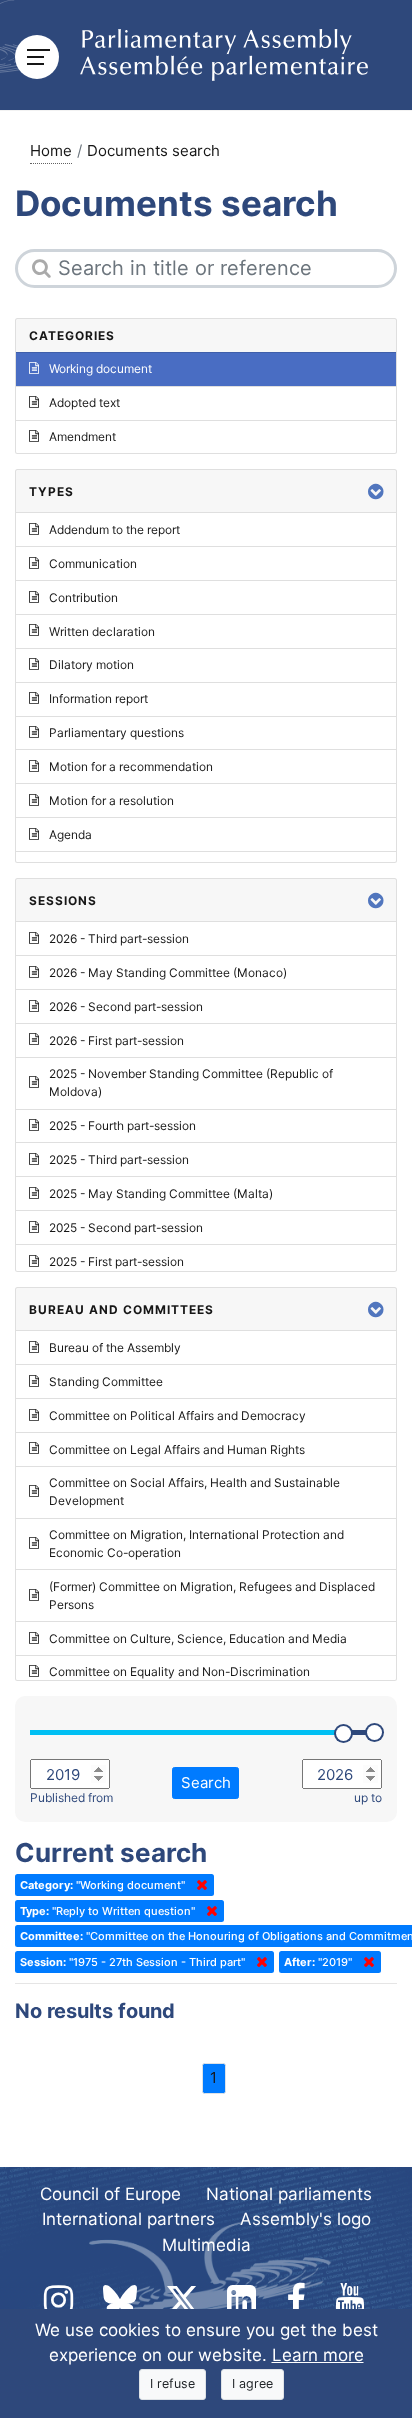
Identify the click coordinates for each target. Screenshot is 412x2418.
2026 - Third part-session (119, 938)
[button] (376, 491)
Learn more (318, 2355)
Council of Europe (110, 2194)
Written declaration (102, 631)
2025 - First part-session (116, 1261)
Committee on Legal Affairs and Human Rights (177, 1449)
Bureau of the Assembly (115, 1347)
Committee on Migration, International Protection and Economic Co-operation (196, 1543)
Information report (98, 698)
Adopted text (84, 402)
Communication (93, 563)
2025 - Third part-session (119, 1159)
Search (206, 1782)
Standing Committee (106, 1381)
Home (51, 150)
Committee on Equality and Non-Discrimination (179, 1671)
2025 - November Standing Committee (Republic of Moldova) (191, 1082)
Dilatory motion (91, 664)
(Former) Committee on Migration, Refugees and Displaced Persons (212, 1595)
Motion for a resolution (111, 800)
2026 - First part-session (116, 1040)
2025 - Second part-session (126, 1227)
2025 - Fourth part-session (122, 1125)
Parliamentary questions (116, 732)
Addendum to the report (114, 529)
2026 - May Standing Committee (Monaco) (168, 972)
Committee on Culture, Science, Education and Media (198, 1638)
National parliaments (289, 2194)
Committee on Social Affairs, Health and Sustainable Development (194, 1491)
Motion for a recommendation (131, 766)
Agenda (70, 834)
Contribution (83, 597)
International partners (128, 2219)
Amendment (82, 436)
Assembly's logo (305, 2219)
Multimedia (206, 2245)
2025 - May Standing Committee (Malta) (161, 1193)
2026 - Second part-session (126, 1006)
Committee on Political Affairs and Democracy (177, 1415)
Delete (198, 1885)
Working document (100, 368)
